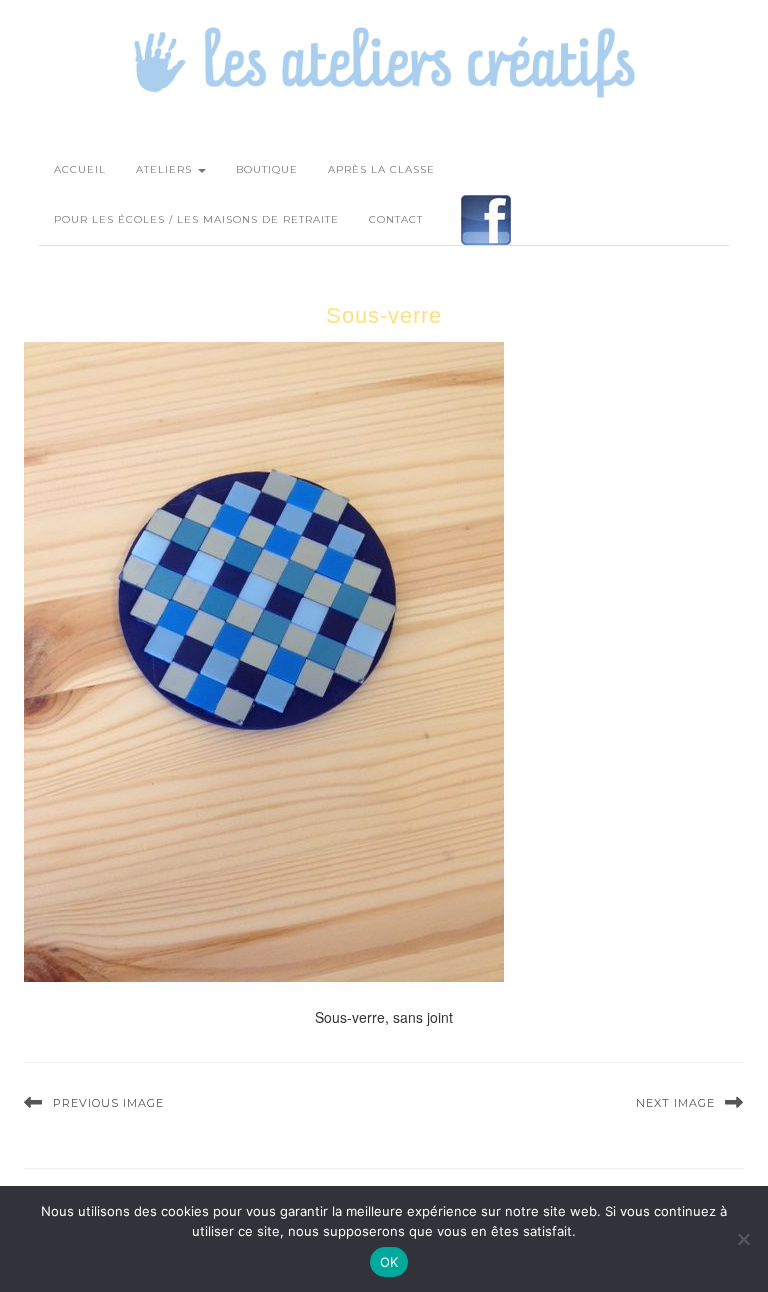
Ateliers (166, 169)
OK (389, 1262)
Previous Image (108, 1103)
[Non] (743, 1239)
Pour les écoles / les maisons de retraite (196, 219)
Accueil (80, 169)
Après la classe (381, 169)
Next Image (675, 1103)
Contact (396, 219)
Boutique (267, 169)
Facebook (485, 219)
